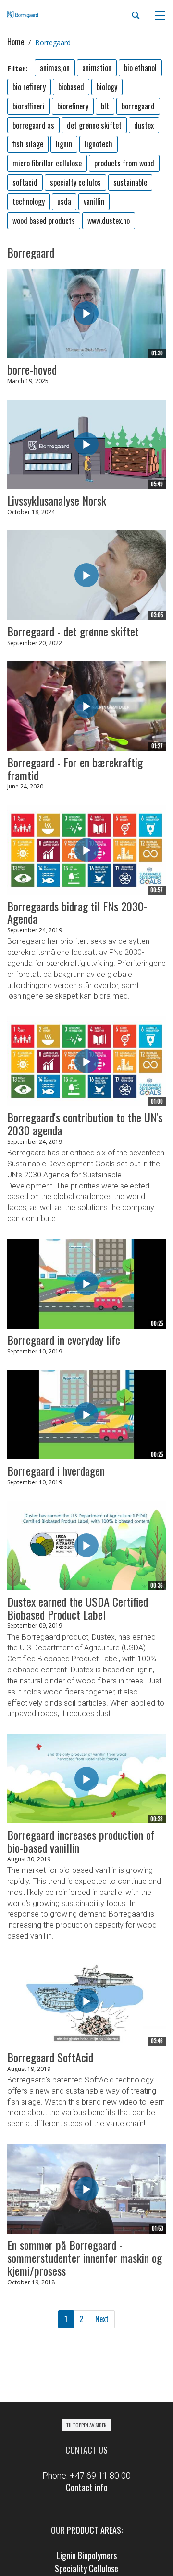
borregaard (138, 106)
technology (29, 201)
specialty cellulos (75, 182)
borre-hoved (32, 369)
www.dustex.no (109, 221)
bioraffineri (29, 106)
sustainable (130, 182)
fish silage (28, 144)
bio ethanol (140, 68)
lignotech (99, 144)
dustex (144, 125)
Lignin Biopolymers (86, 2555)
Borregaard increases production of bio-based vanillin (81, 1841)
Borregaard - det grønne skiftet (73, 631)
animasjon (55, 68)
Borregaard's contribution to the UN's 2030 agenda (85, 1123)
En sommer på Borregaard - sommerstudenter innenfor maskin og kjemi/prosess (85, 2258)
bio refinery (29, 87)
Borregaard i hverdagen (56, 1470)
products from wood (124, 163)
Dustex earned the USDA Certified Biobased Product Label (78, 1608)
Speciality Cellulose (86, 2568)
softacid (25, 182)
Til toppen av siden (86, 2425)
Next (102, 2319)
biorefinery (73, 106)
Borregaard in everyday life (64, 1340)
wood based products (44, 221)
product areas (94, 2530)
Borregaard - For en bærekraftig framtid (75, 769)
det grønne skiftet (94, 125)
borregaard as (33, 125)
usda (64, 201)
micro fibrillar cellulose (47, 163)
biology (107, 87)
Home (16, 42)
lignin (64, 144)
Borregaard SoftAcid (50, 2057)
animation (97, 68)
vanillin (94, 201)
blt (105, 106)
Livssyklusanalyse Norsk (57, 500)
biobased (71, 87)
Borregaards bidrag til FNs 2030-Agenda (77, 912)
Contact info (87, 2487)
